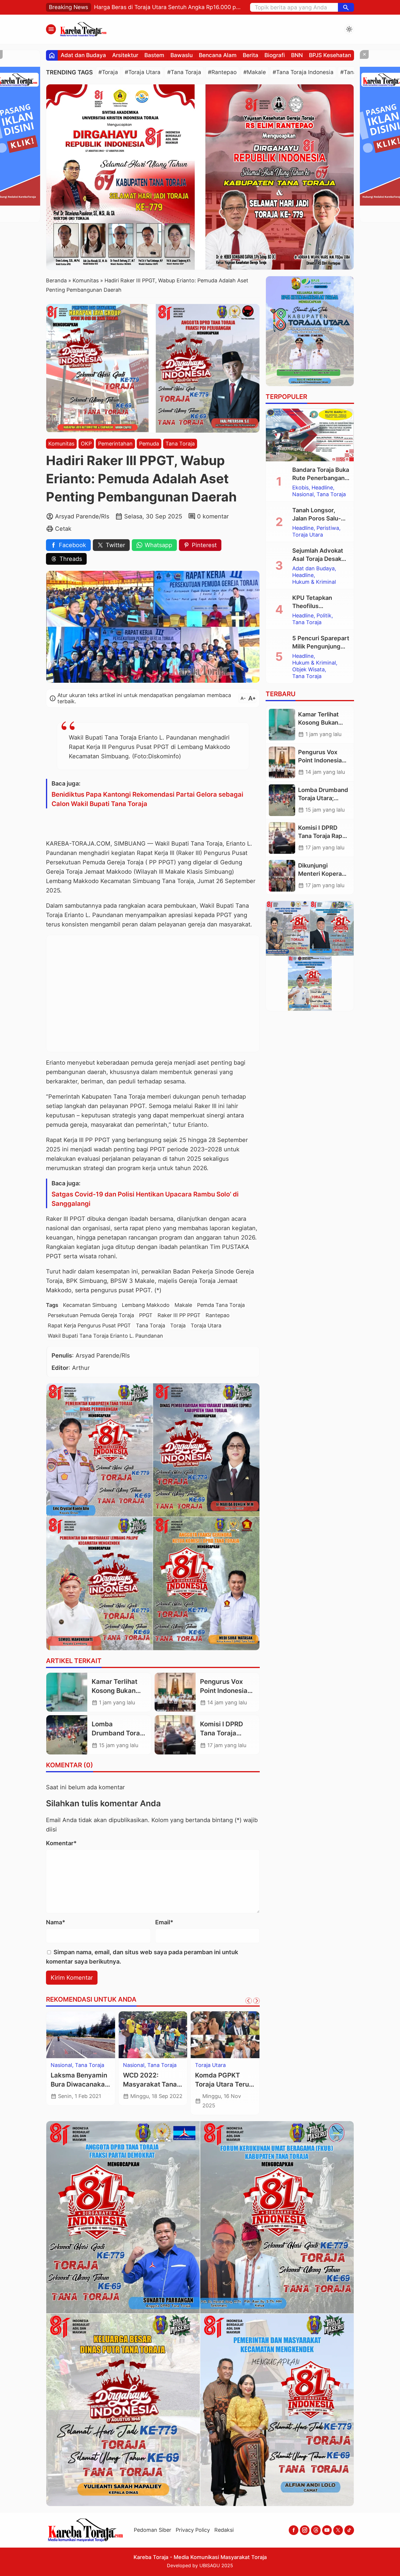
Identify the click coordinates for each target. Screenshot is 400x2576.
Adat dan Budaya (83, 55)
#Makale (255, 72)
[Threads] (316, 2530)
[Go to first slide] (257, 2001)
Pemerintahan (115, 444)
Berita (251, 55)
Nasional (303, 494)
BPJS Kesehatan (330, 55)
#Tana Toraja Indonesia (303, 72)
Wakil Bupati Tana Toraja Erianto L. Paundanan (105, 1336)
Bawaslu (182, 55)
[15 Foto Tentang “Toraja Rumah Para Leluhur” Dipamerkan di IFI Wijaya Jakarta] (153, 2035)
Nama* (56, 1922)
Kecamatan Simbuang (90, 1305)
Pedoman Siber (153, 2530)
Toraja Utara (206, 1325)
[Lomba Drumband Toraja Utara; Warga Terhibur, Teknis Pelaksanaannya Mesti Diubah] (67, 1735)
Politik (324, 616)
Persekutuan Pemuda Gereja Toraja (91, 1315)
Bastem (154, 55)
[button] (346, 7)
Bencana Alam (218, 55)
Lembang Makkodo (146, 1305)
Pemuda (149, 444)
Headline (322, 488)
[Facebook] (294, 2530)
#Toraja (108, 72)
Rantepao (218, 1315)
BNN (297, 55)
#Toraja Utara (143, 72)
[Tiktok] (349, 2530)
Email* (164, 1922)
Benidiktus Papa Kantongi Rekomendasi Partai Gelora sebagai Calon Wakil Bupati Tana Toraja (147, 799)
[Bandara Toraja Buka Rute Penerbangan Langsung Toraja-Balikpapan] (310, 435)
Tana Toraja (180, 444)
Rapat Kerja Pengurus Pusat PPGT (89, 1325)
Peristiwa (328, 528)
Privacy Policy (193, 2530)
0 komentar (213, 516)
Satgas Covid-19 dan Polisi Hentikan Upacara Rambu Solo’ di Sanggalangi (145, 1199)
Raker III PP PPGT (179, 1315)
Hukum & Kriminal (314, 582)
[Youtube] (327, 2530)
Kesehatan (208, 2065)
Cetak (63, 529)
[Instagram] (305, 2530)
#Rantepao (222, 72)
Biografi (275, 55)
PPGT (146, 1315)
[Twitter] (338, 2530)
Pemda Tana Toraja (221, 1305)
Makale (183, 1305)
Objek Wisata (308, 670)
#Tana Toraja (184, 72)
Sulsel (58, 2065)
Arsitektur (125, 55)
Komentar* (61, 1843)
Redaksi (224, 2530)
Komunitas (61, 444)
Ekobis (300, 488)
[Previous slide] (249, 2001)
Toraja (178, 1325)
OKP (86, 444)
